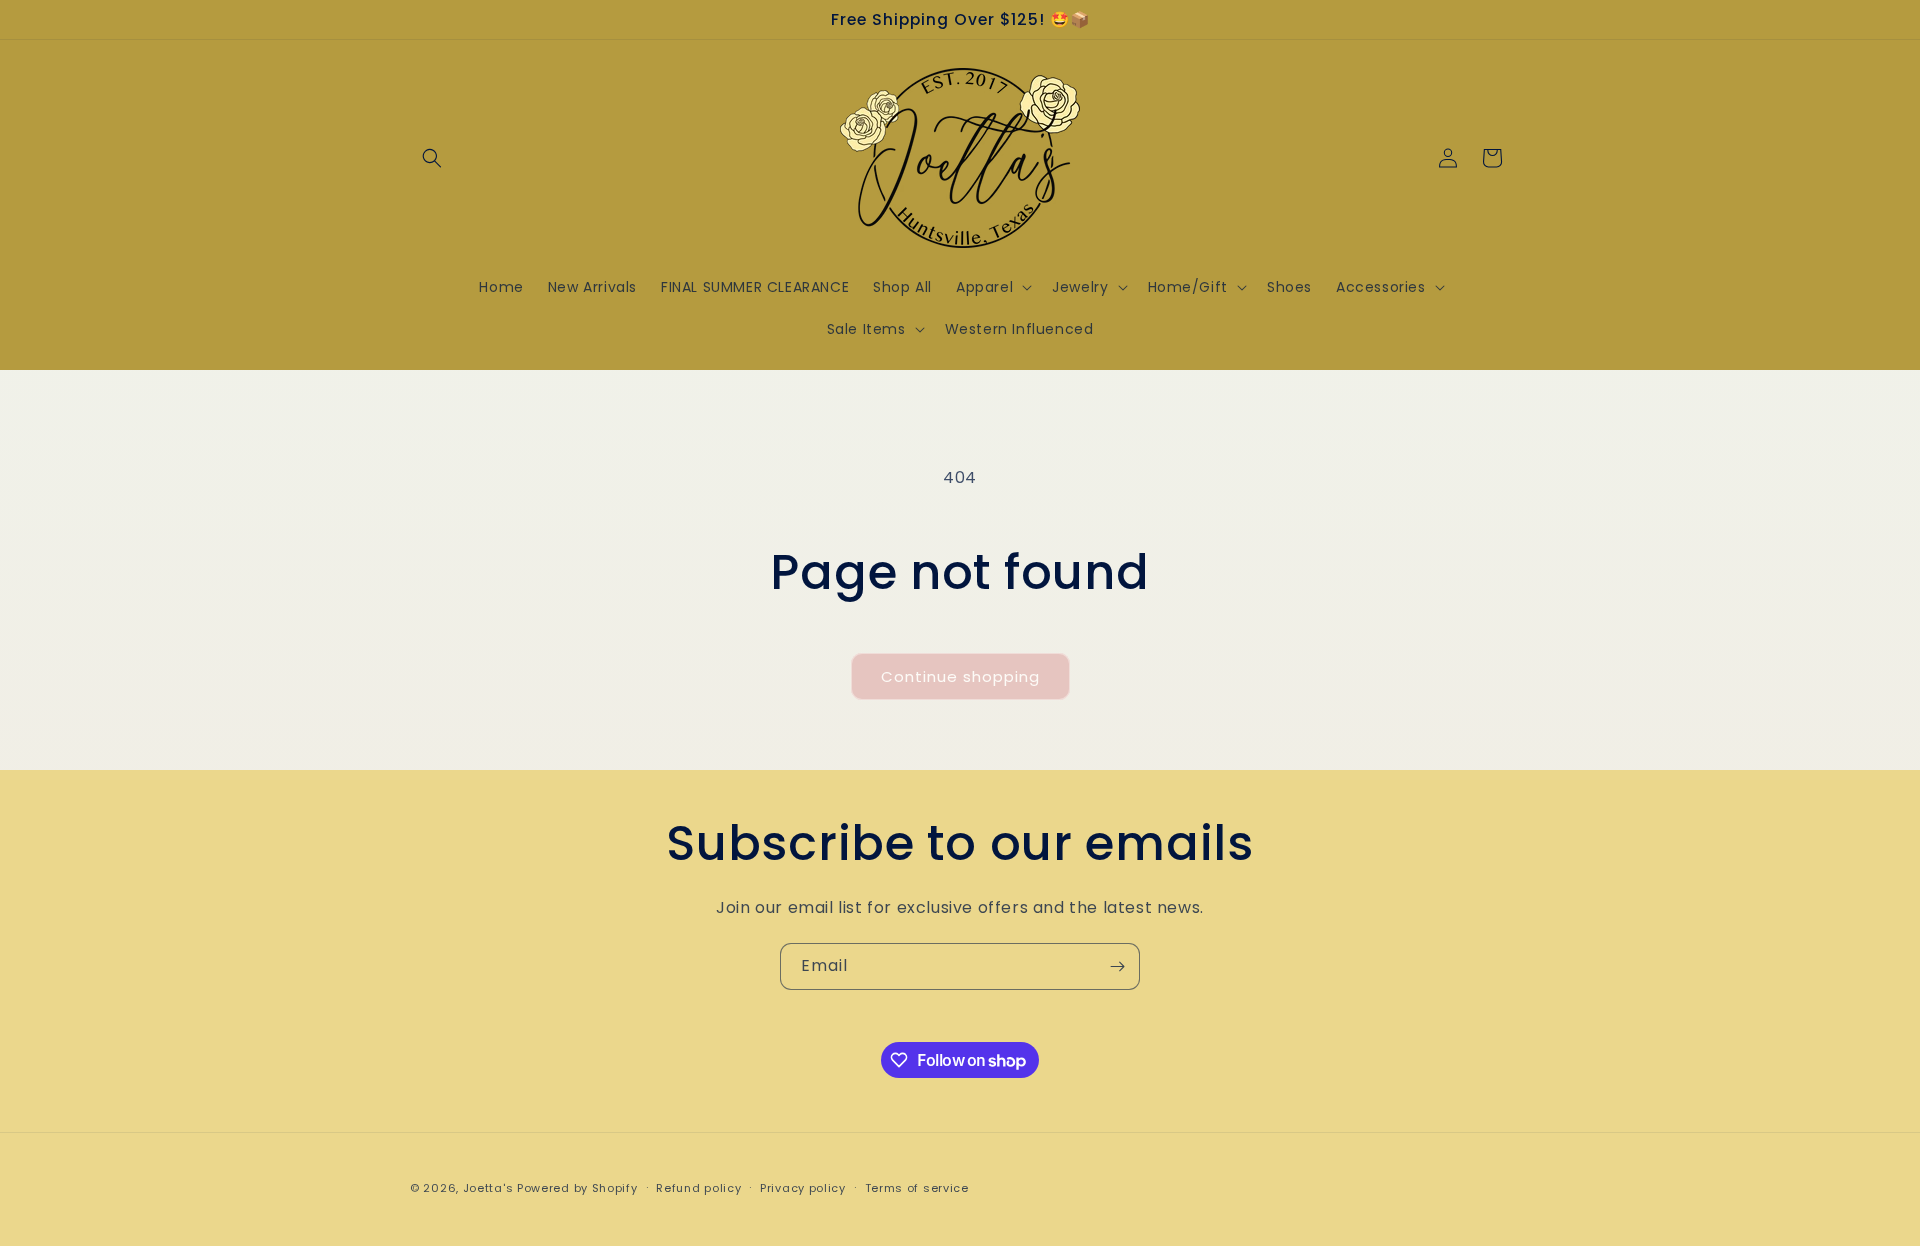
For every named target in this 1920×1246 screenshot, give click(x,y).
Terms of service (917, 1188)
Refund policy (698, 1188)
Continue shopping (960, 676)
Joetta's (488, 1188)
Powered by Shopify (577, 1188)
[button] (432, 158)
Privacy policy (803, 1188)
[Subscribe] (1117, 966)
